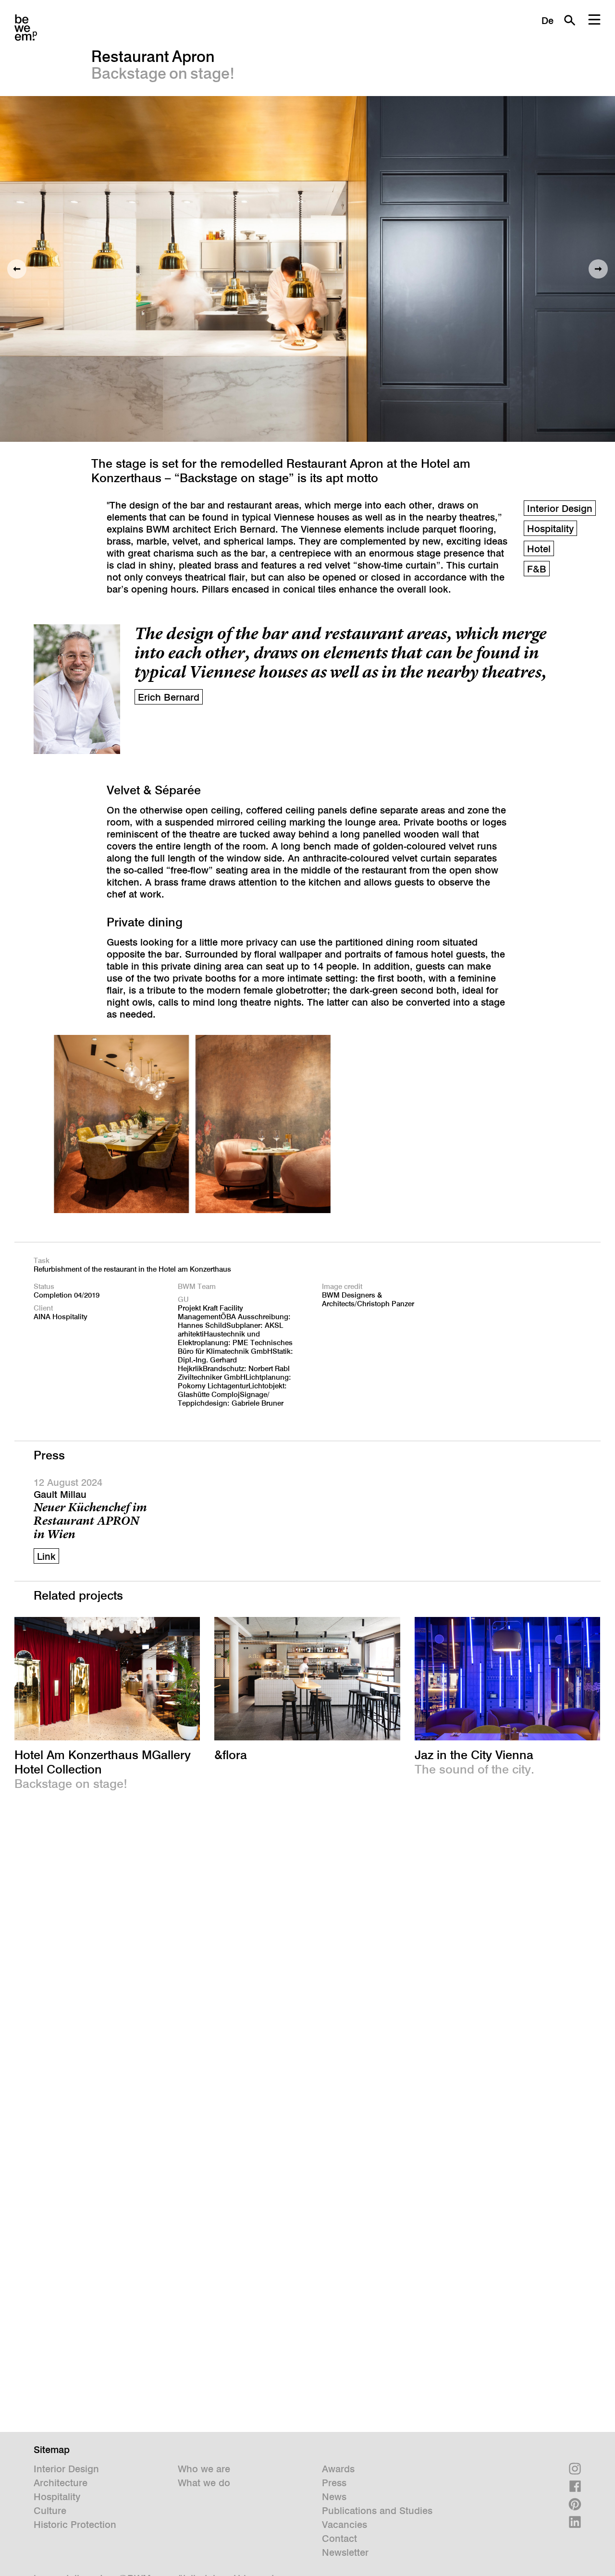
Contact (339, 2539)
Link (46, 1556)
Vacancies (344, 2525)
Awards (338, 2469)
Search (569, 20)
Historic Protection (75, 2525)
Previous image (17, 269)
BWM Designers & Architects (26, 28)
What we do (204, 2483)
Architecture (61, 2483)
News (334, 2497)
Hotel (539, 549)
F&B (537, 569)
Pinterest (575, 2504)
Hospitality (550, 529)
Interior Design (560, 509)
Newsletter (345, 2552)
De (547, 21)
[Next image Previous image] (307, 269)
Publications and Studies (377, 2511)
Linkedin (575, 2522)
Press (334, 2483)
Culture (50, 2511)
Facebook (575, 2486)
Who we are (204, 2469)
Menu (594, 20)
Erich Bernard (169, 697)
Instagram (575, 2469)
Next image (598, 269)
